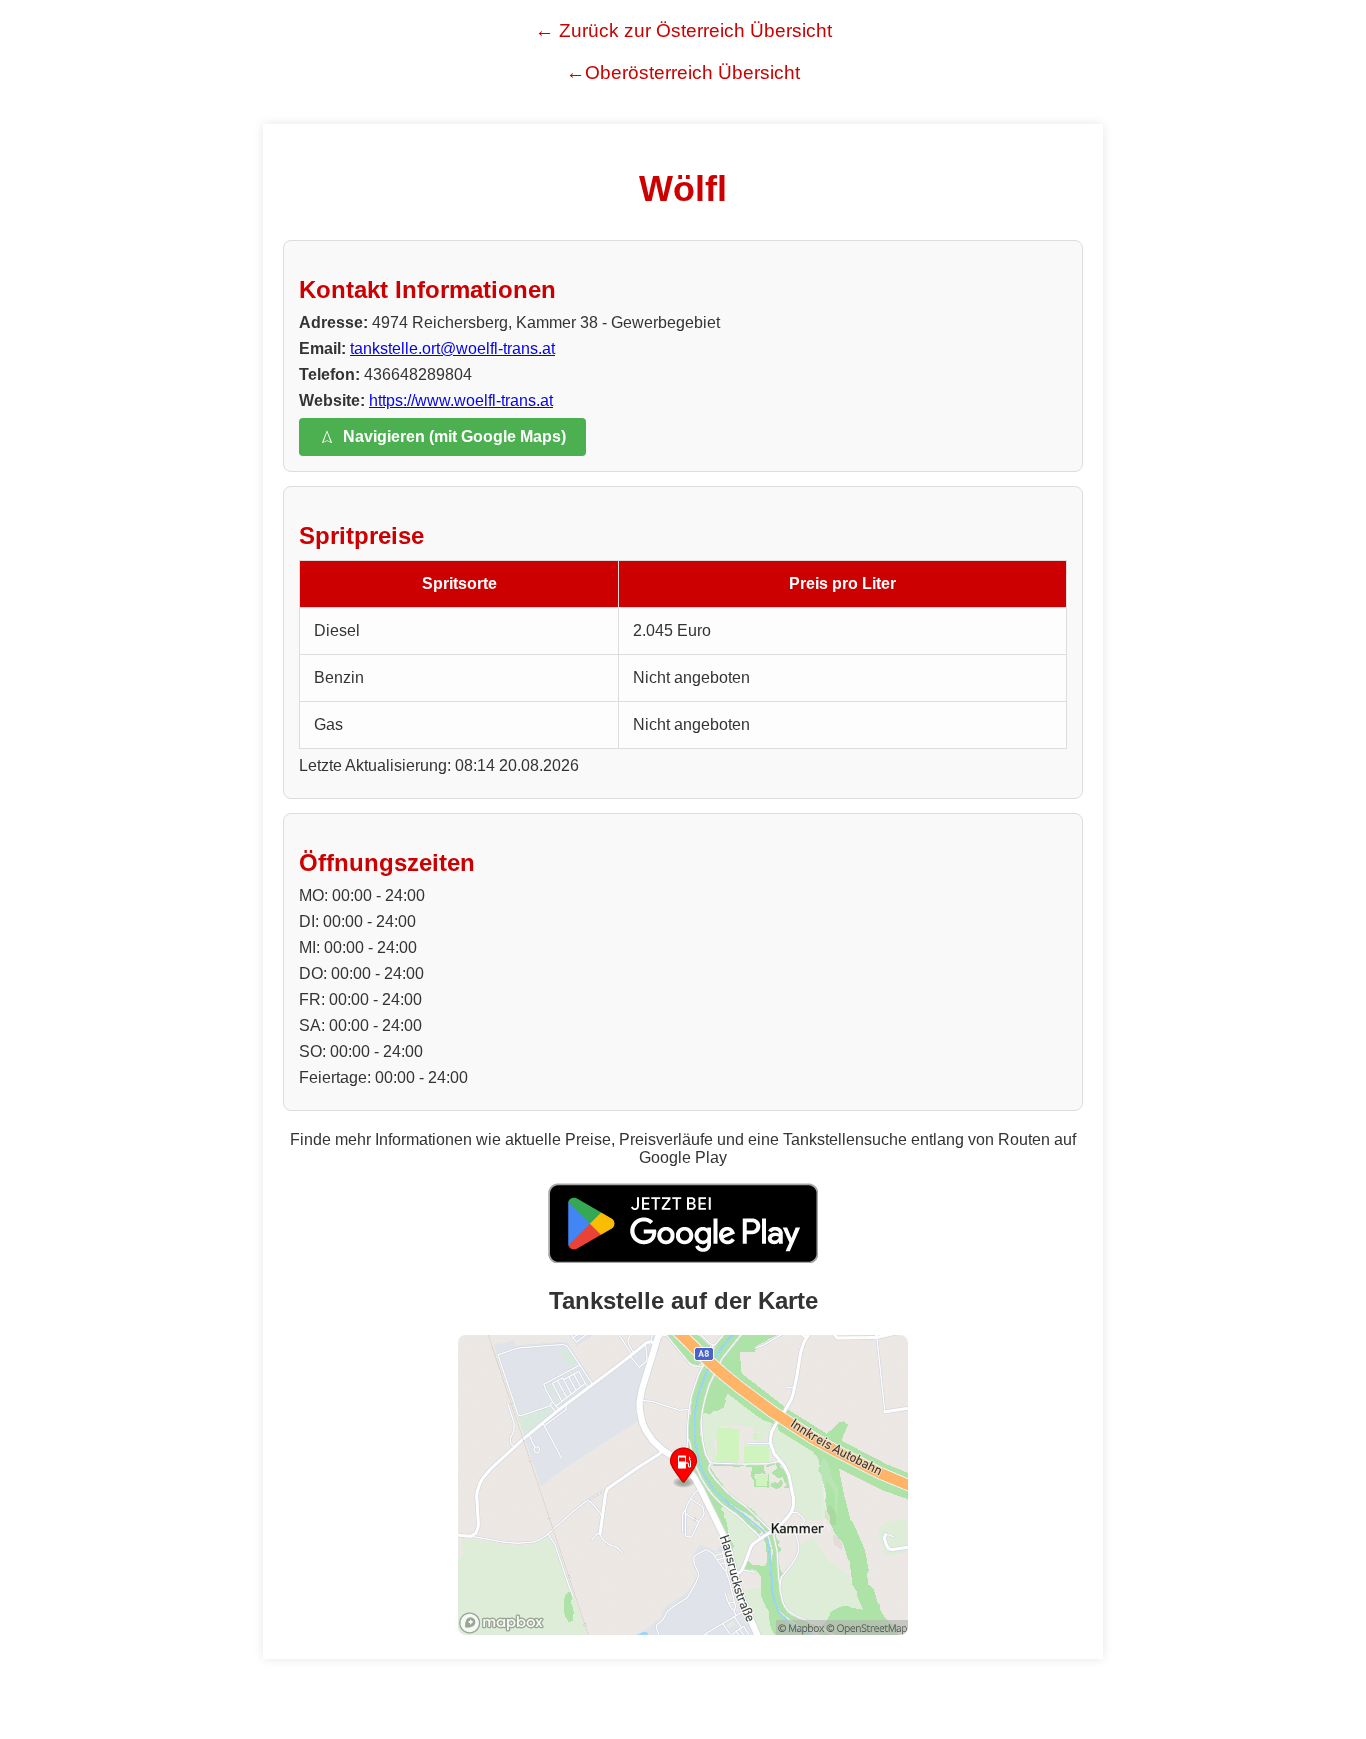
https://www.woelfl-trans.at (461, 400)
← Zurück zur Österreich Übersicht (683, 30)
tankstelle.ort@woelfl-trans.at (452, 348)
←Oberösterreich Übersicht (683, 72)
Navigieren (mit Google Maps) (454, 436)
